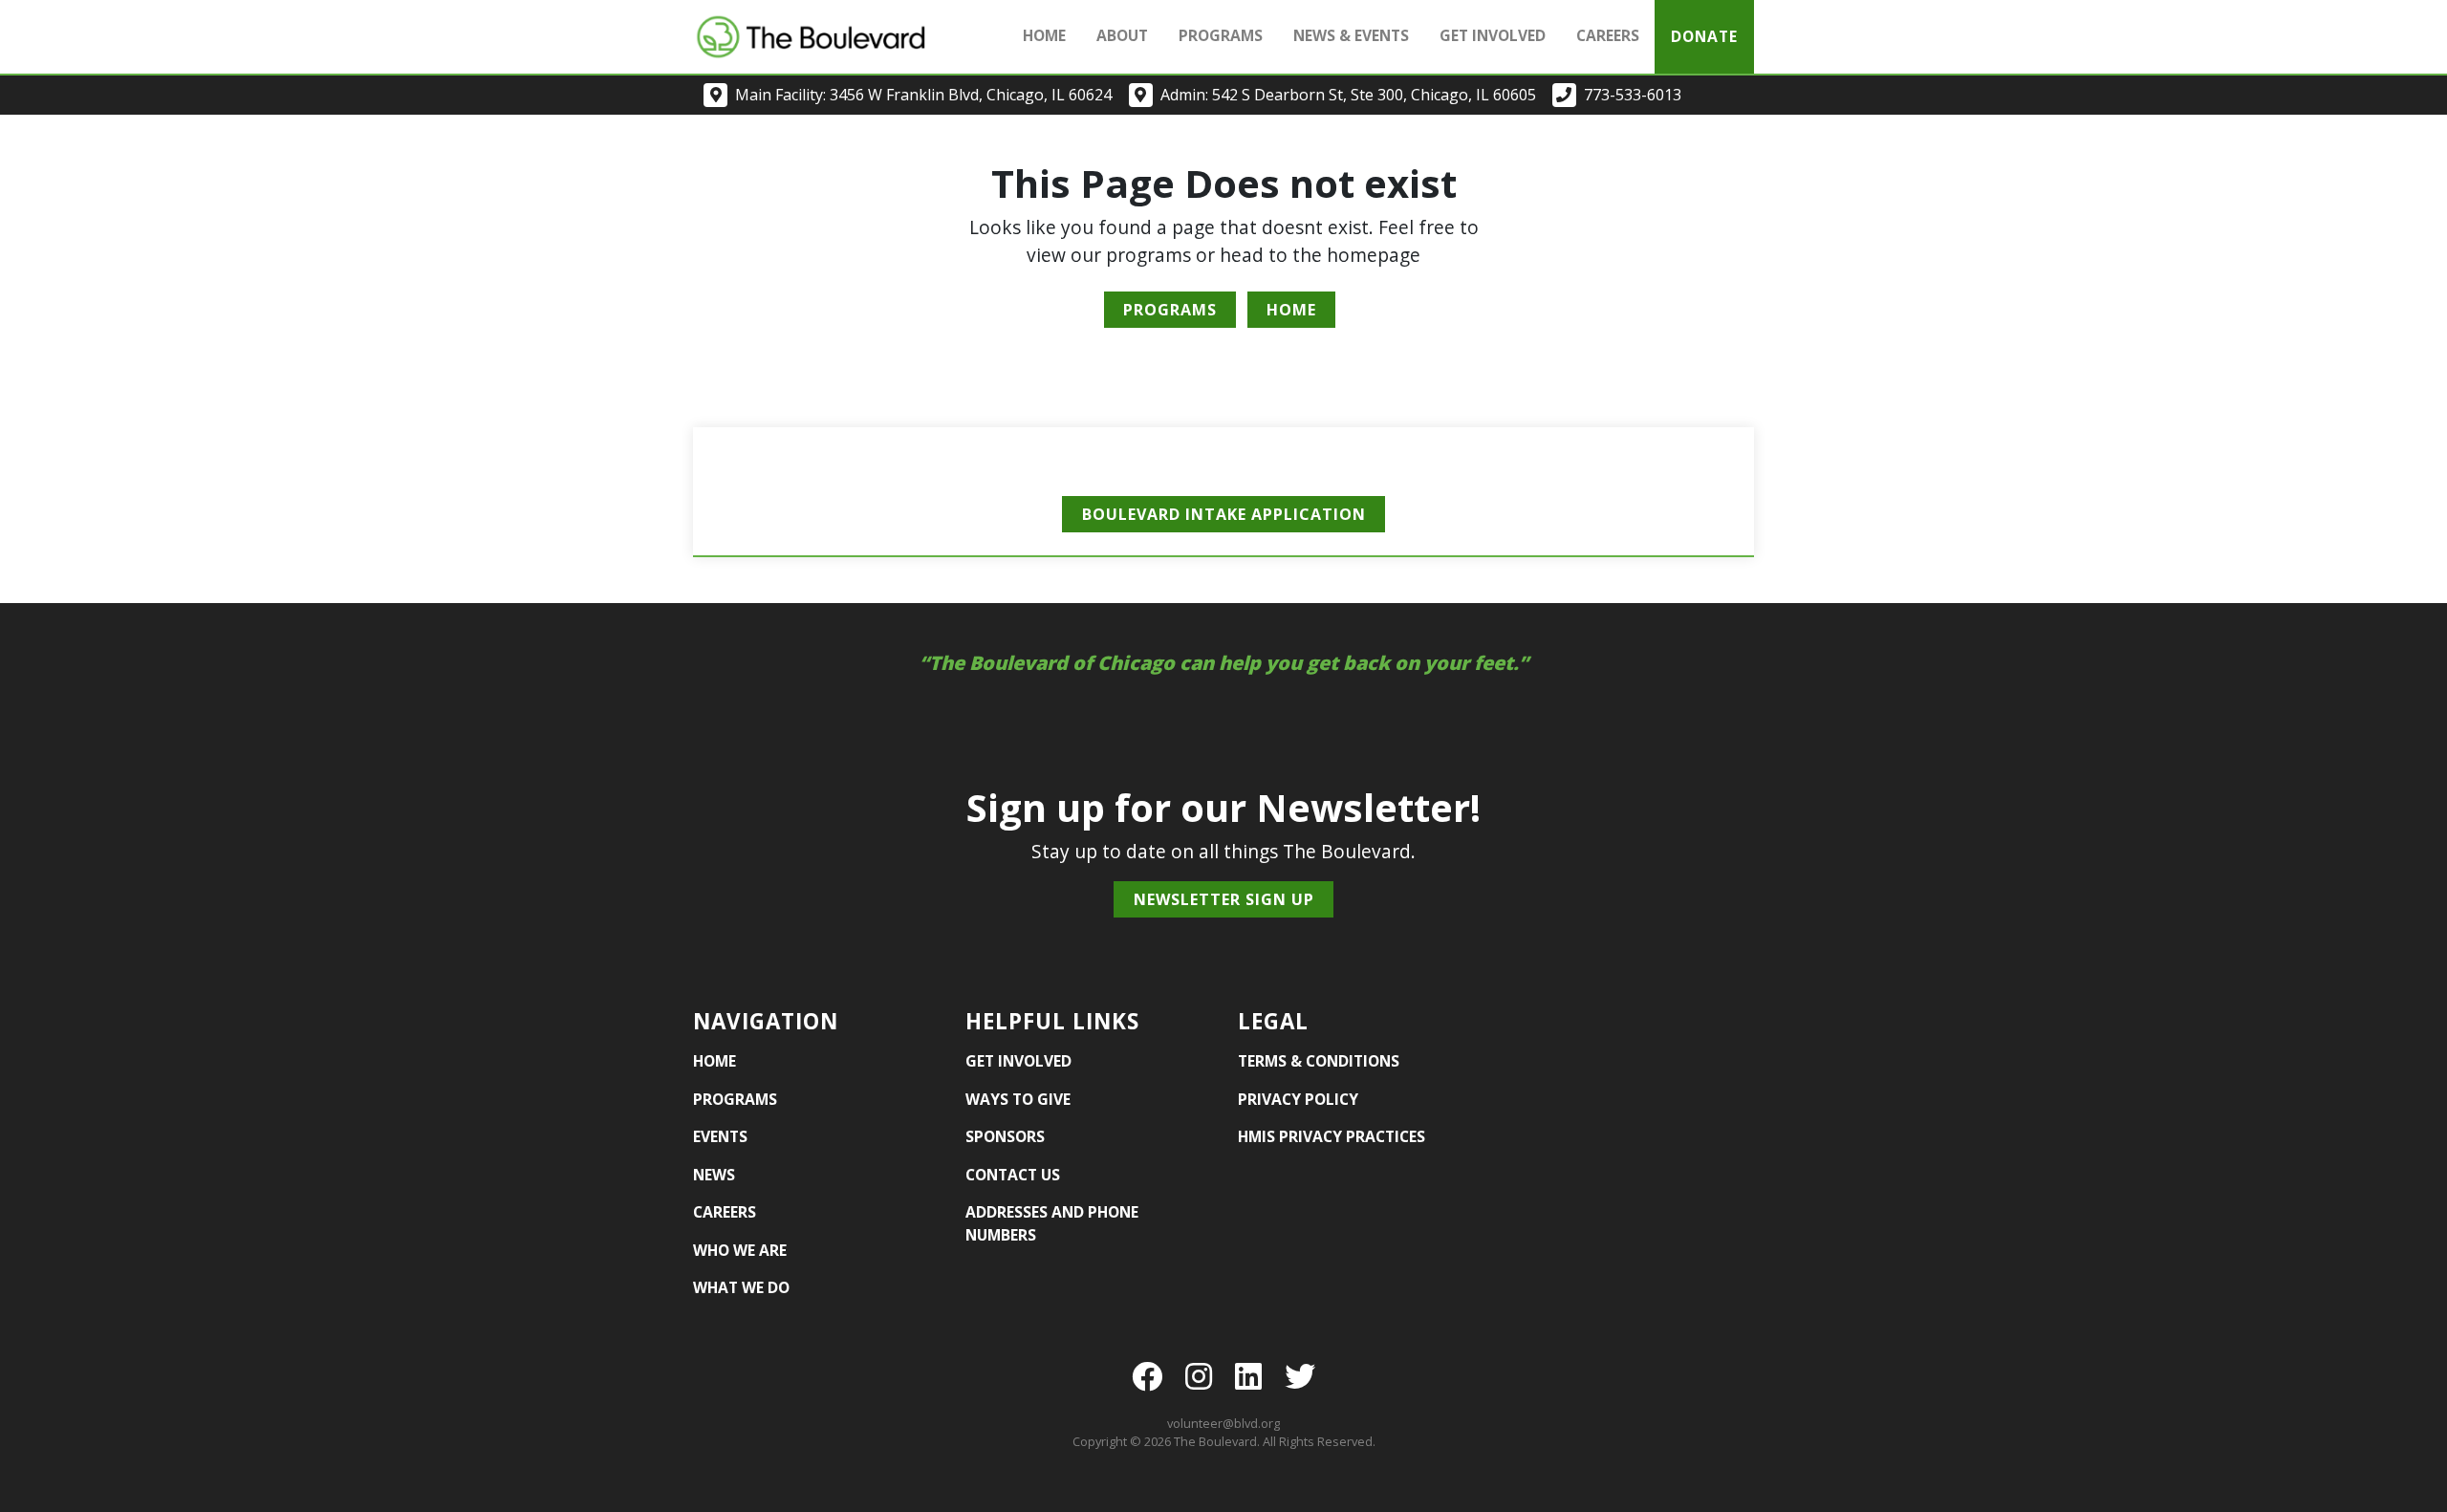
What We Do (741, 1287)
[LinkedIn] (1248, 1376)
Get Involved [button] (1493, 35)
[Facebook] (1147, 1376)
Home (1044, 35)
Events (720, 1136)
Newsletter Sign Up (1224, 899)
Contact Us (1013, 1175)
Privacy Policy (1298, 1099)
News (714, 1175)
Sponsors (1005, 1136)
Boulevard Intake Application (1224, 514)
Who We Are (740, 1250)
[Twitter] (1300, 1376)
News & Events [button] (1351, 35)
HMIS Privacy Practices (1332, 1136)
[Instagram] (1199, 1376)
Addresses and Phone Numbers (1052, 1223)
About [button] (1122, 35)
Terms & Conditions (1319, 1061)
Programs (1221, 35)
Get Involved (1018, 1061)
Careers (1608, 35)
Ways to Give (1018, 1099)
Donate (1704, 36)
